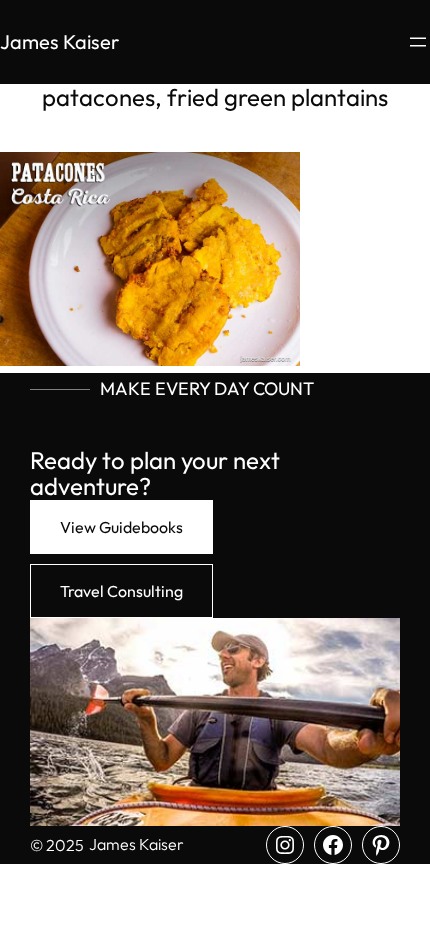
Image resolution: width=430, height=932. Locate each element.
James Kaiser (59, 41)
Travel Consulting (121, 591)
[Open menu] (418, 42)
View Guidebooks (121, 527)
